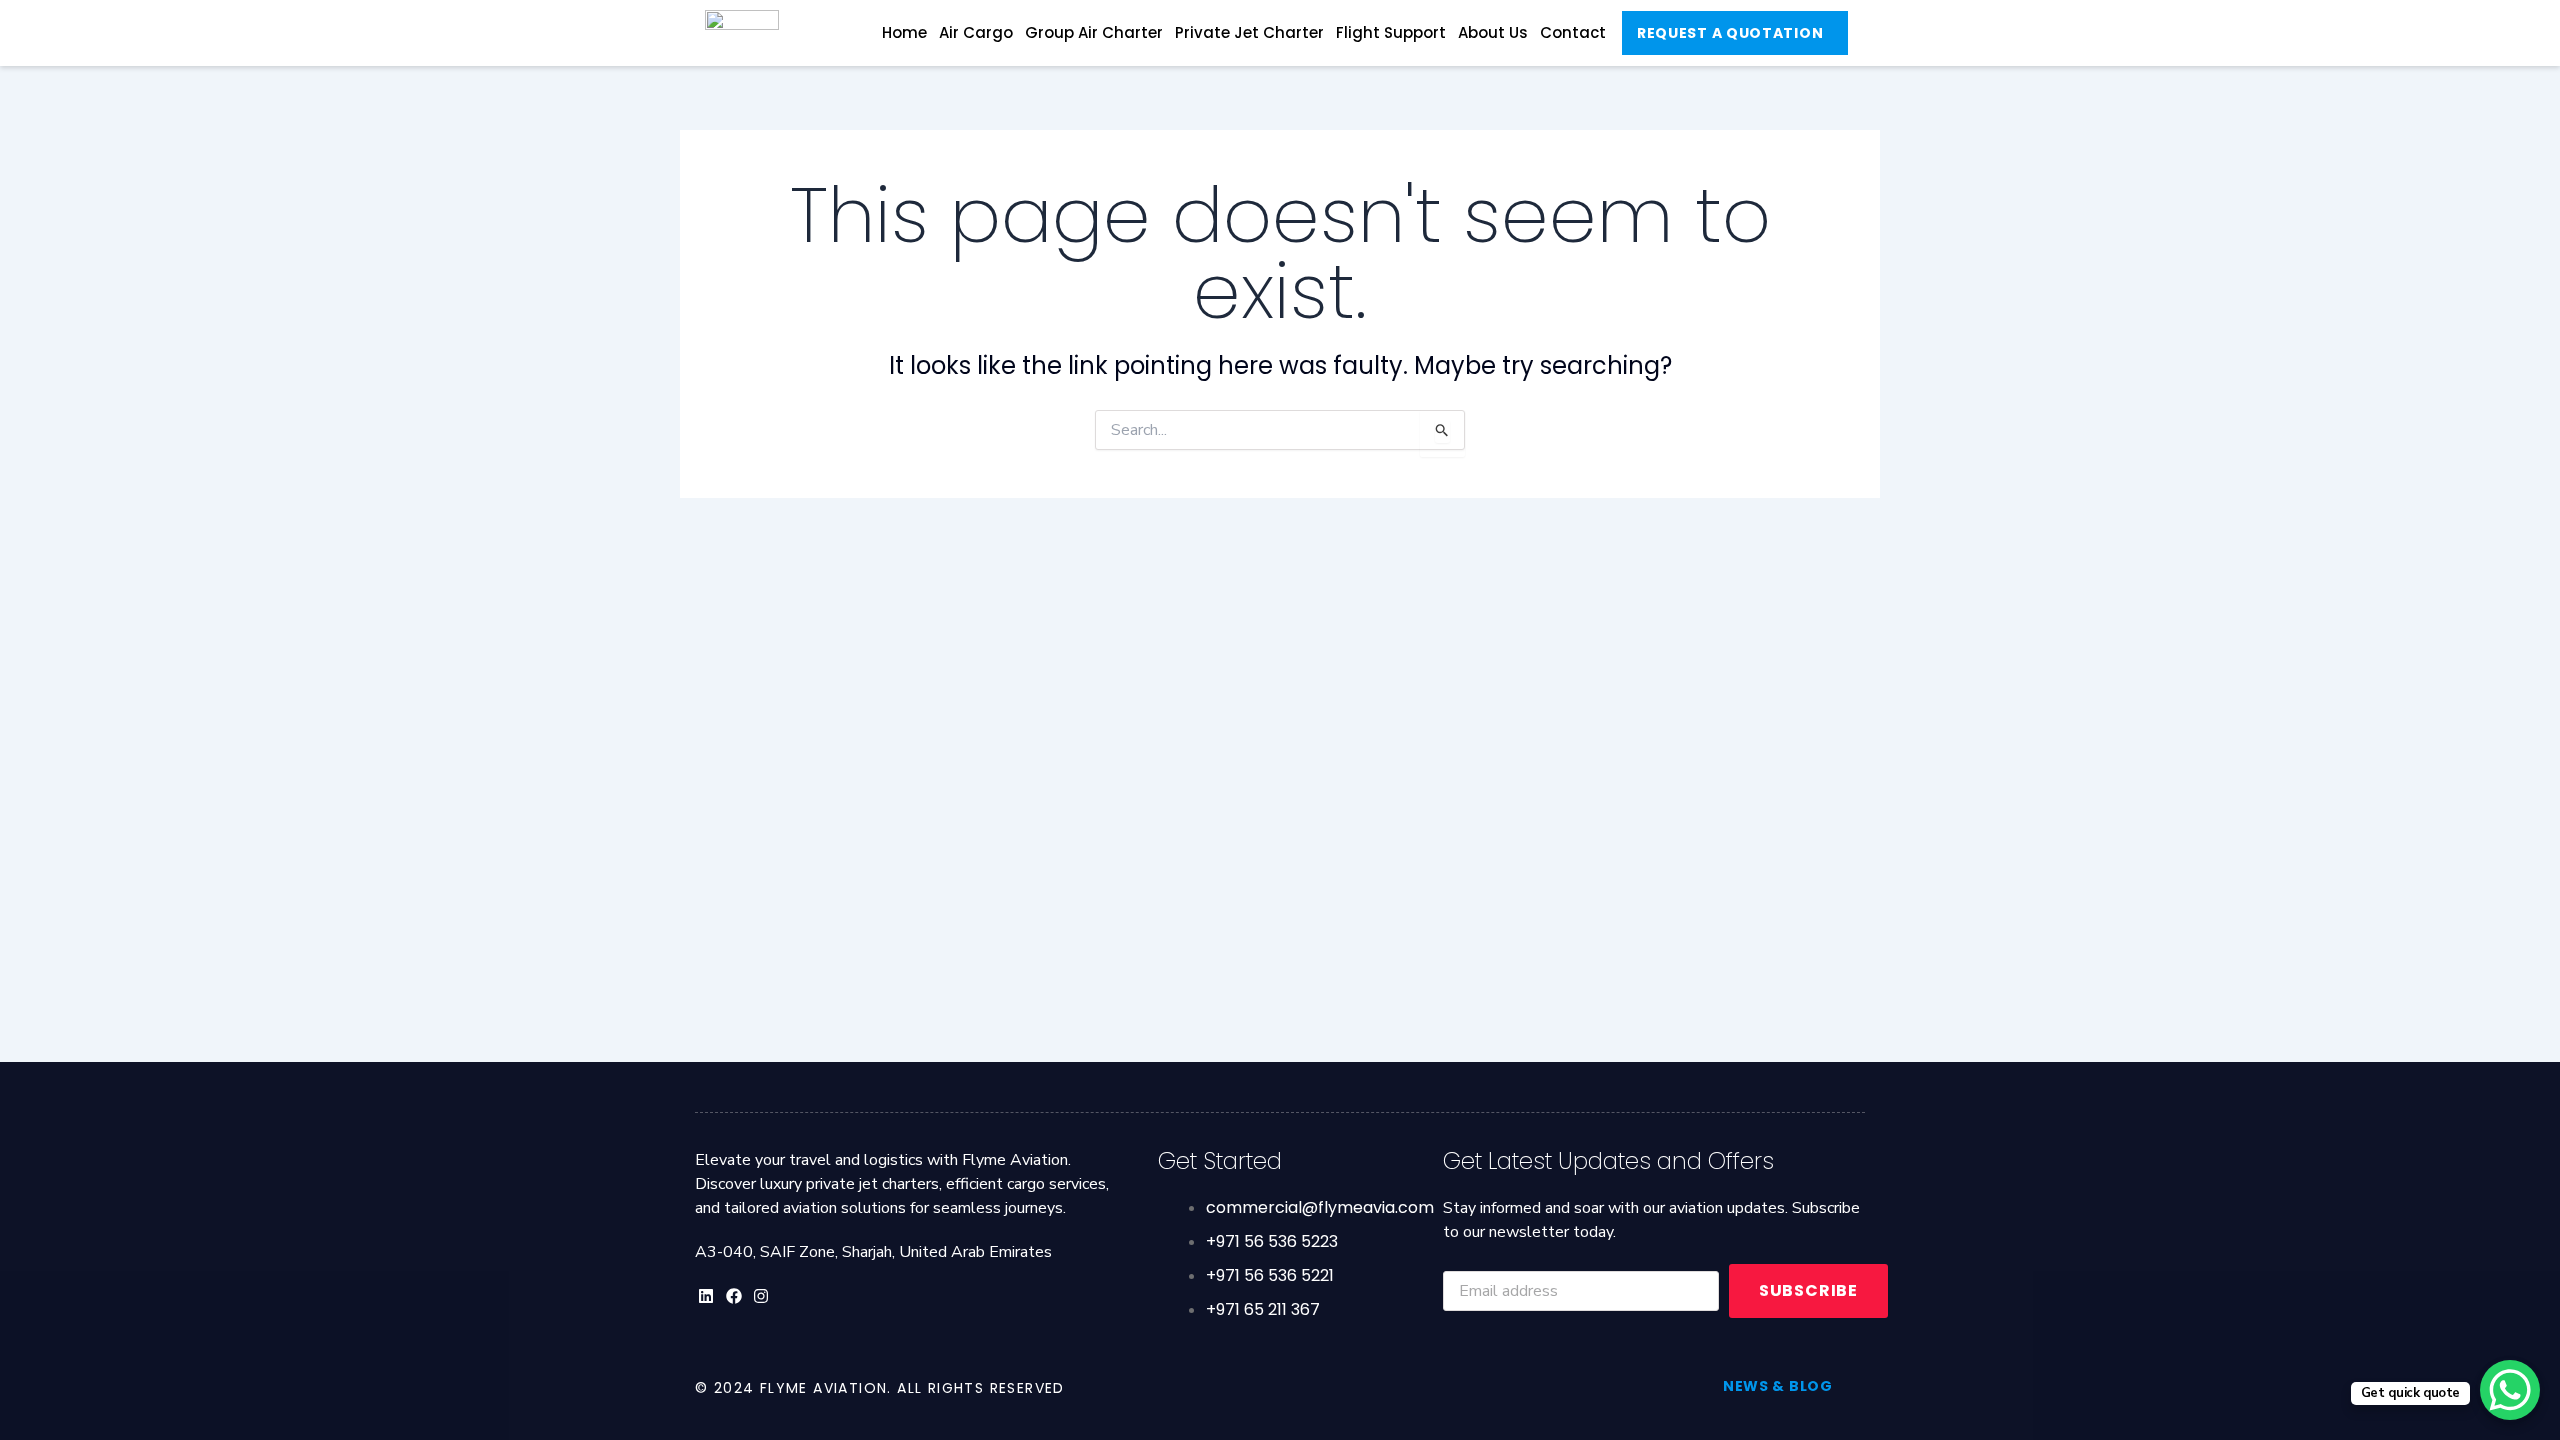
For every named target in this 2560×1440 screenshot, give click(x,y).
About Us (1493, 32)
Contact (1573, 32)
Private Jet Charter (1249, 32)
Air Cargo (976, 32)
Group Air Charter (1094, 32)
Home (904, 32)
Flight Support (1391, 32)
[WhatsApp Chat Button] (2510, 1390)
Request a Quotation (1730, 33)
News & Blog (1778, 1386)
